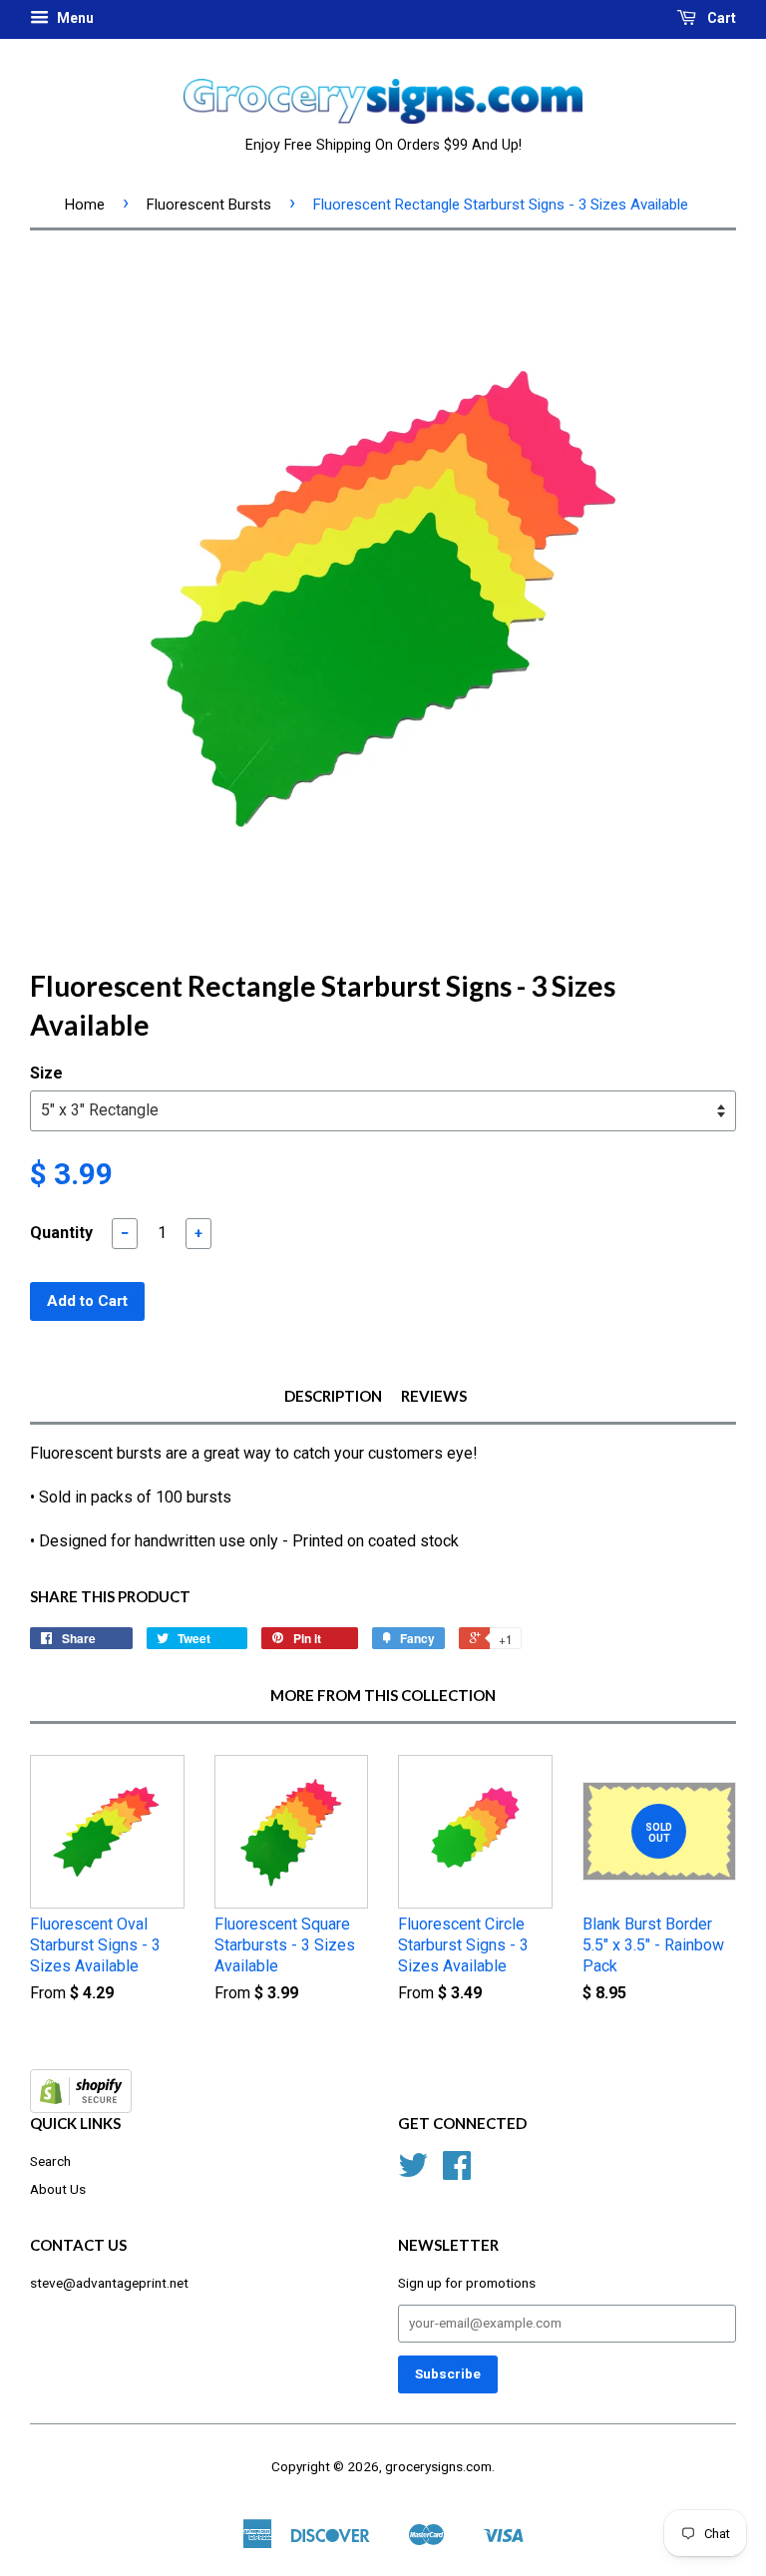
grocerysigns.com (438, 2466)
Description (333, 1396)
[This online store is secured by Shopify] (81, 2108)
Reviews (434, 1396)
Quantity (61, 1233)
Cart (720, 18)
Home (85, 205)
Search (50, 2161)
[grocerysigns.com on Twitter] (413, 2172)
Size (46, 1073)
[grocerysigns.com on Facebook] (457, 2172)
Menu (74, 18)
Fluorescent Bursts (209, 205)
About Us (58, 2189)
